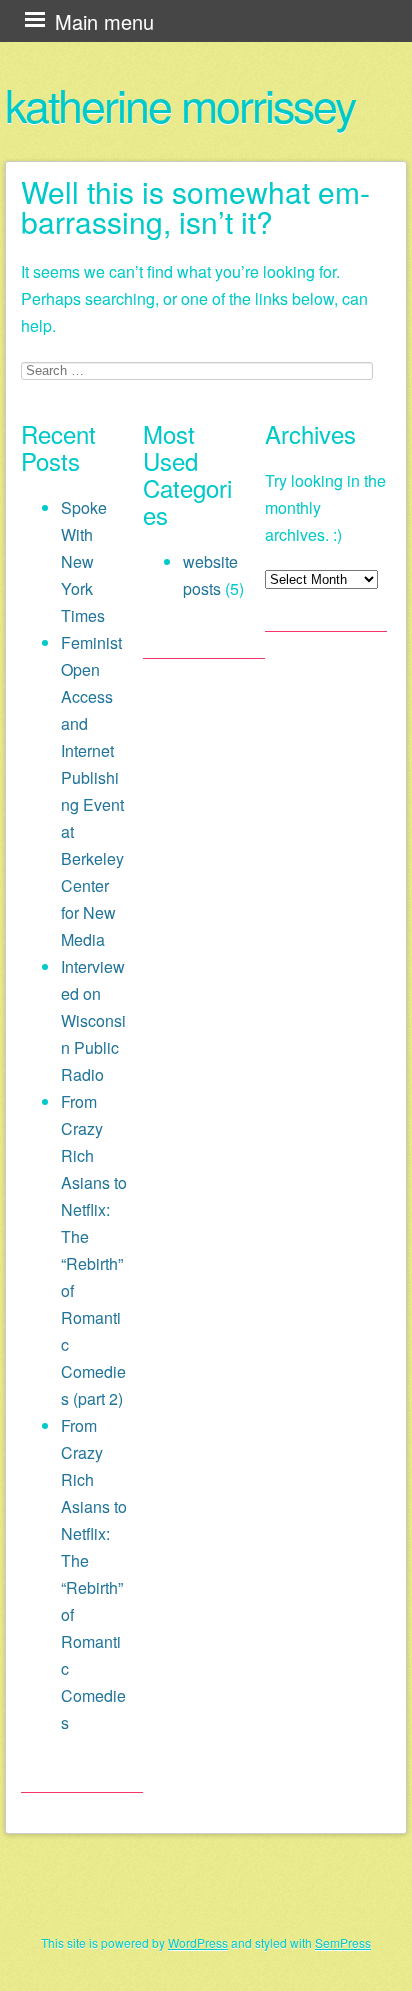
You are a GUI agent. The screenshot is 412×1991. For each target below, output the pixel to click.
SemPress (343, 1942)
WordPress (198, 1942)
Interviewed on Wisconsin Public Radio (93, 1020)
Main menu (104, 21)
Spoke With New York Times (84, 561)
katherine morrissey (180, 104)
